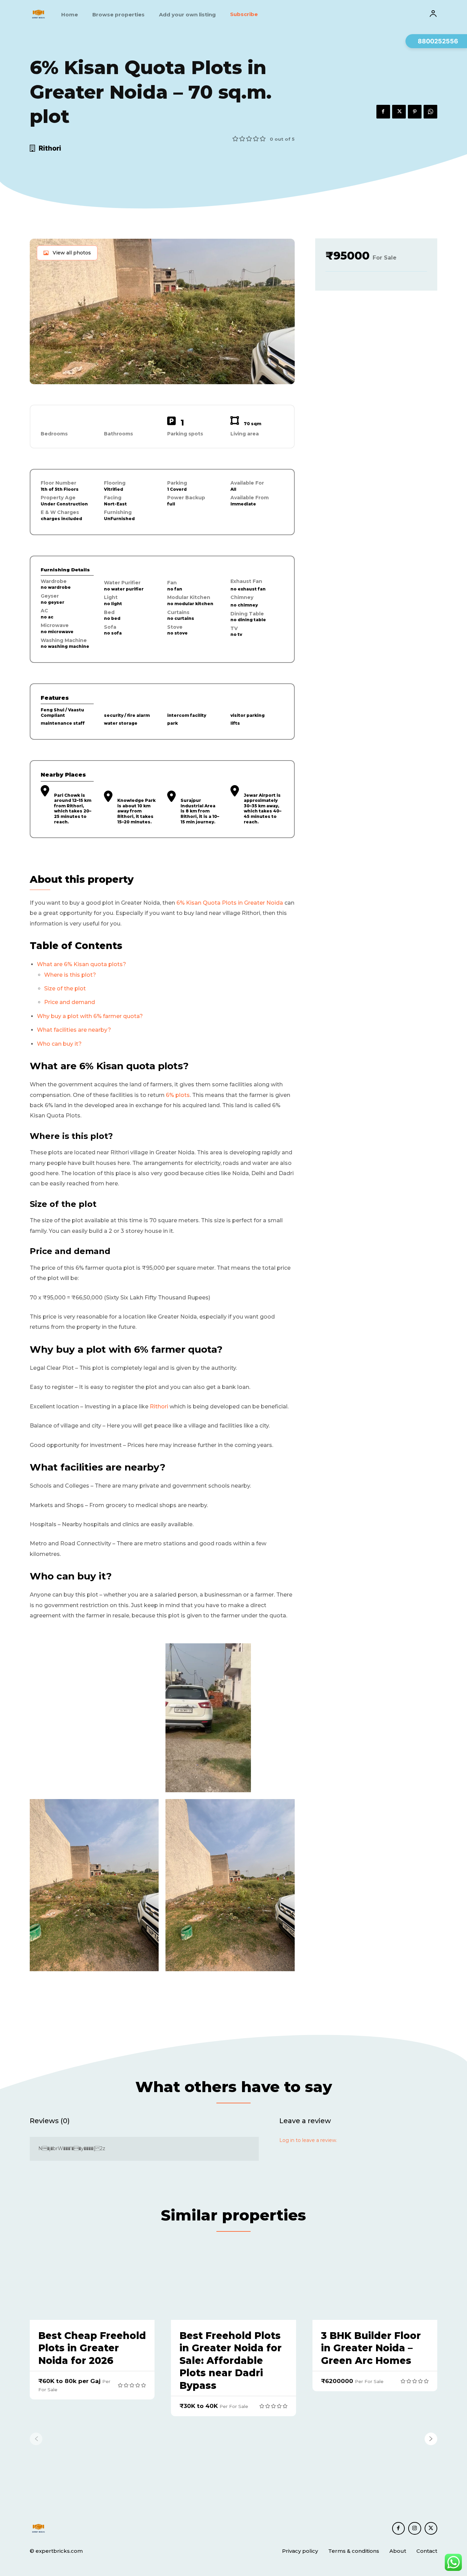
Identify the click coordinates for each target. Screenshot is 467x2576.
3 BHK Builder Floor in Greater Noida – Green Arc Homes (371, 2348)
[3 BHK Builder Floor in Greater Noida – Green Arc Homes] (375, 2282)
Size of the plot (65, 988)
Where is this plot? (70, 975)
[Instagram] (415, 2529)
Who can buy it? (59, 1044)
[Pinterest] (415, 112)
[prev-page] (36, 2439)
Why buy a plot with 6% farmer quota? (90, 1016)
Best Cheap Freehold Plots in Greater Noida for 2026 (92, 2348)
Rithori (159, 1407)
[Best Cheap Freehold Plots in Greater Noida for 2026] (92, 2282)
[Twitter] (399, 112)
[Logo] (38, 14)
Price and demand (70, 1002)
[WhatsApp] (430, 112)
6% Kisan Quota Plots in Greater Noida (230, 903)
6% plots (178, 1095)
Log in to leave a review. (308, 2140)
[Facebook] (383, 112)
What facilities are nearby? (74, 1030)
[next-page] (431, 2439)
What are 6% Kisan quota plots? (82, 964)
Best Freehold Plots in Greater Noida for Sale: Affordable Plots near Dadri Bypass (231, 2361)
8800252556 (438, 41)
